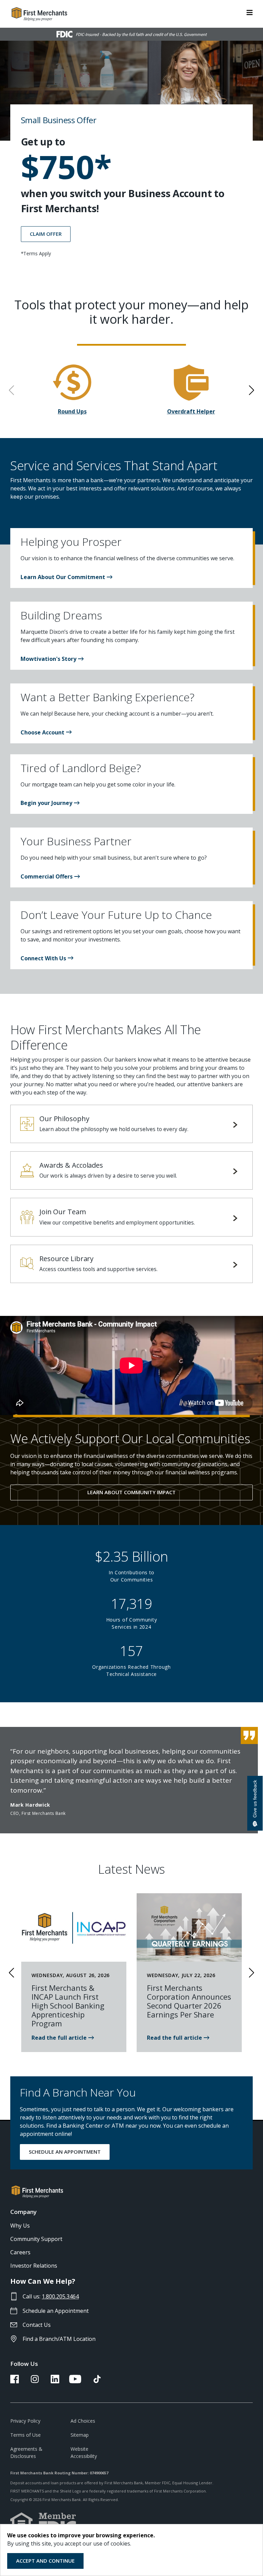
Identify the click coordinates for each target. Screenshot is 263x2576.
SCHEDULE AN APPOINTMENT (65, 2152)
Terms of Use (26, 2435)
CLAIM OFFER (46, 234)
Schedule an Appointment (56, 2311)
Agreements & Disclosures (26, 2452)
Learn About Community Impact (131, 1492)
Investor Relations (34, 2266)
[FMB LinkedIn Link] (55, 2381)
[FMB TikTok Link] (97, 2381)
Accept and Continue (45, 2561)
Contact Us (37, 2325)
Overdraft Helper (191, 411)
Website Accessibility (84, 2452)
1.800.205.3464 (60, 2296)
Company (23, 2212)
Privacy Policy (25, 2421)
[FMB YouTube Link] (75, 2381)
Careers (20, 2252)
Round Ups (72, 411)
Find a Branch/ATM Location (59, 2339)
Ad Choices (83, 2421)
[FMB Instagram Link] (35, 2381)
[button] (66, 577)
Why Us (20, 2226)
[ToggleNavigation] (250, 12)
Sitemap (80, 2435)
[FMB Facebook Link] (15, 2381)
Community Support (36, 2239)
